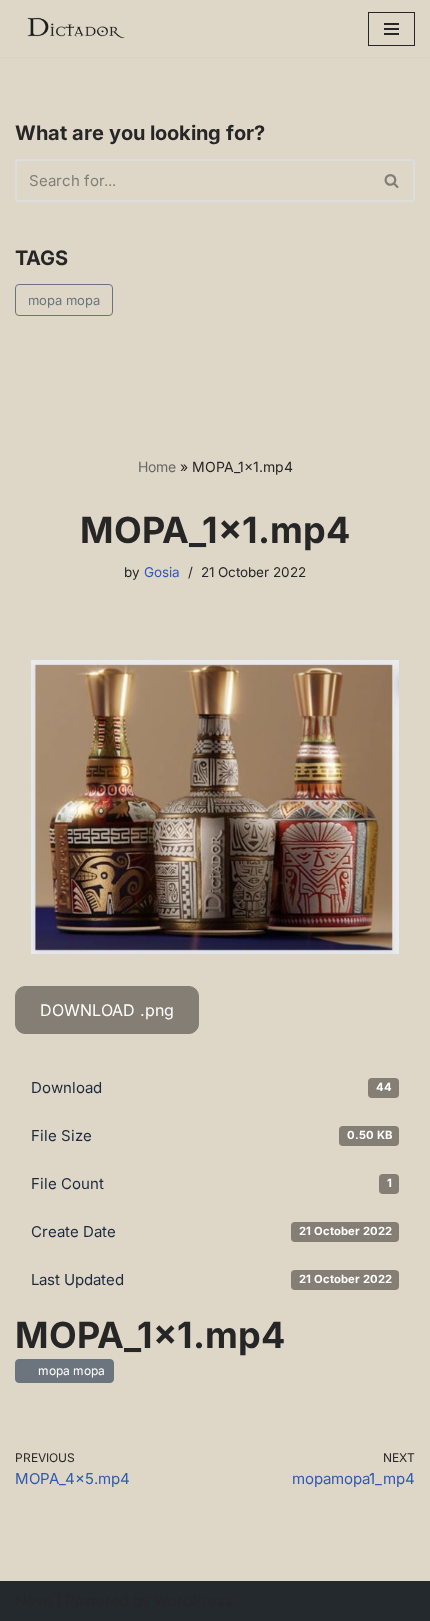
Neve (33, 1600)
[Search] (392, 180)
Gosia (162, 572)
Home (157, 466)
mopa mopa (64, 300)
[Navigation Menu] (391, 29)
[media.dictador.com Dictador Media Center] (75, 28)
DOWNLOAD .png (107, 1010)
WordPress (193, 1600)
